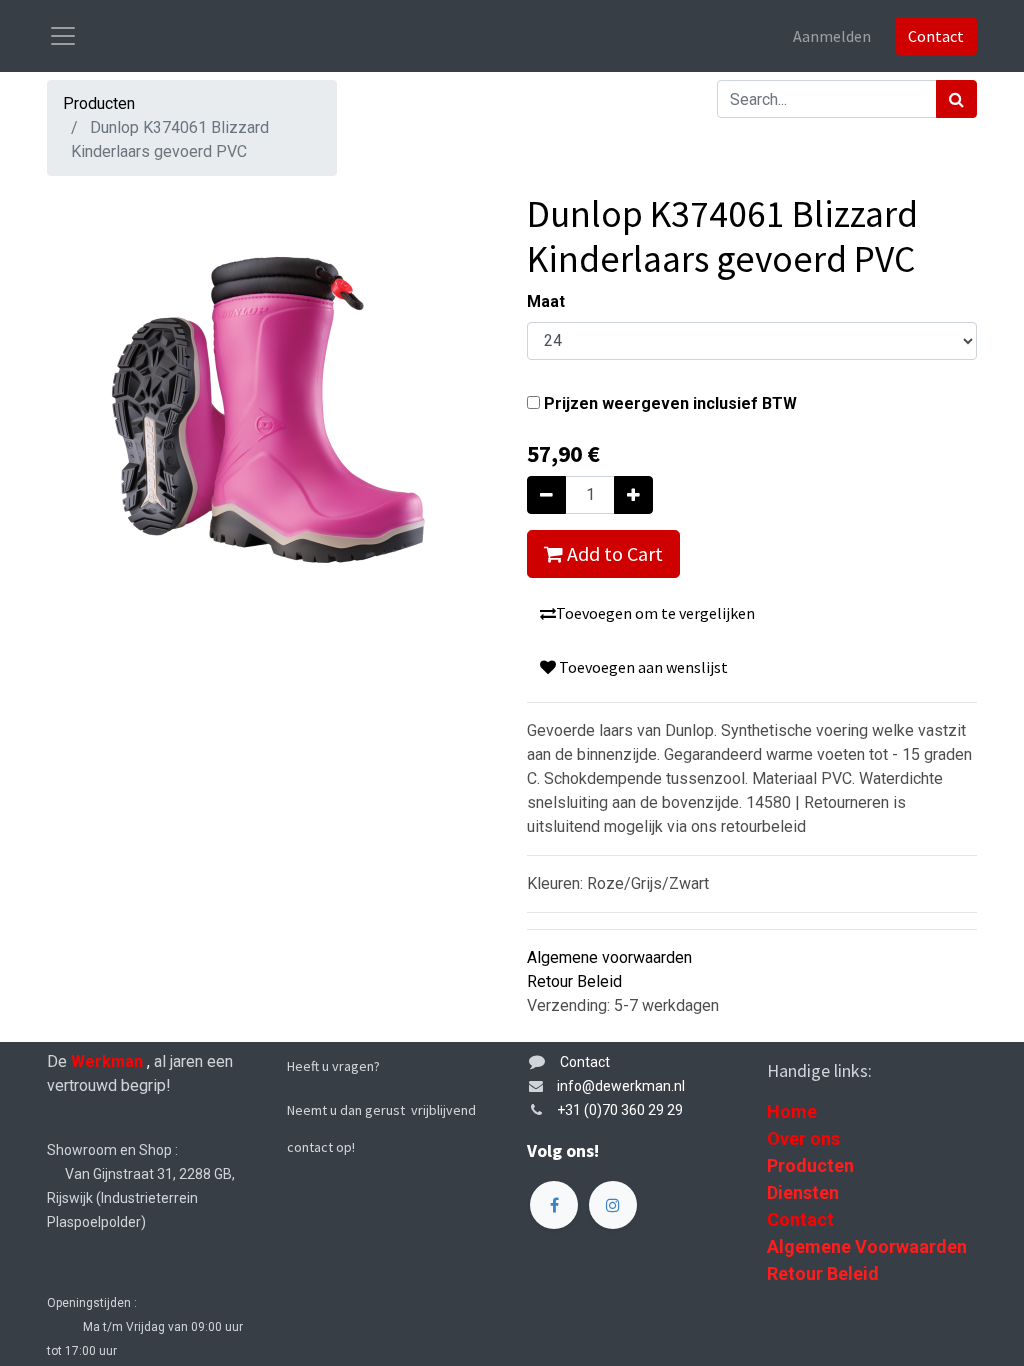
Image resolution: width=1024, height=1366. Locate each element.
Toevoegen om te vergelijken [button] (655, 613)
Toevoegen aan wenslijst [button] (642, 667)
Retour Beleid (574, 981)
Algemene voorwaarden (609, 957)
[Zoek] (956, 99)
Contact (936, 36)
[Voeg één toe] (633, 495)
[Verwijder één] (546, 495)
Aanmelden (832, 36)
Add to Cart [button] (613, 553)
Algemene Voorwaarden (867, 1246)
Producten (99, 103)
